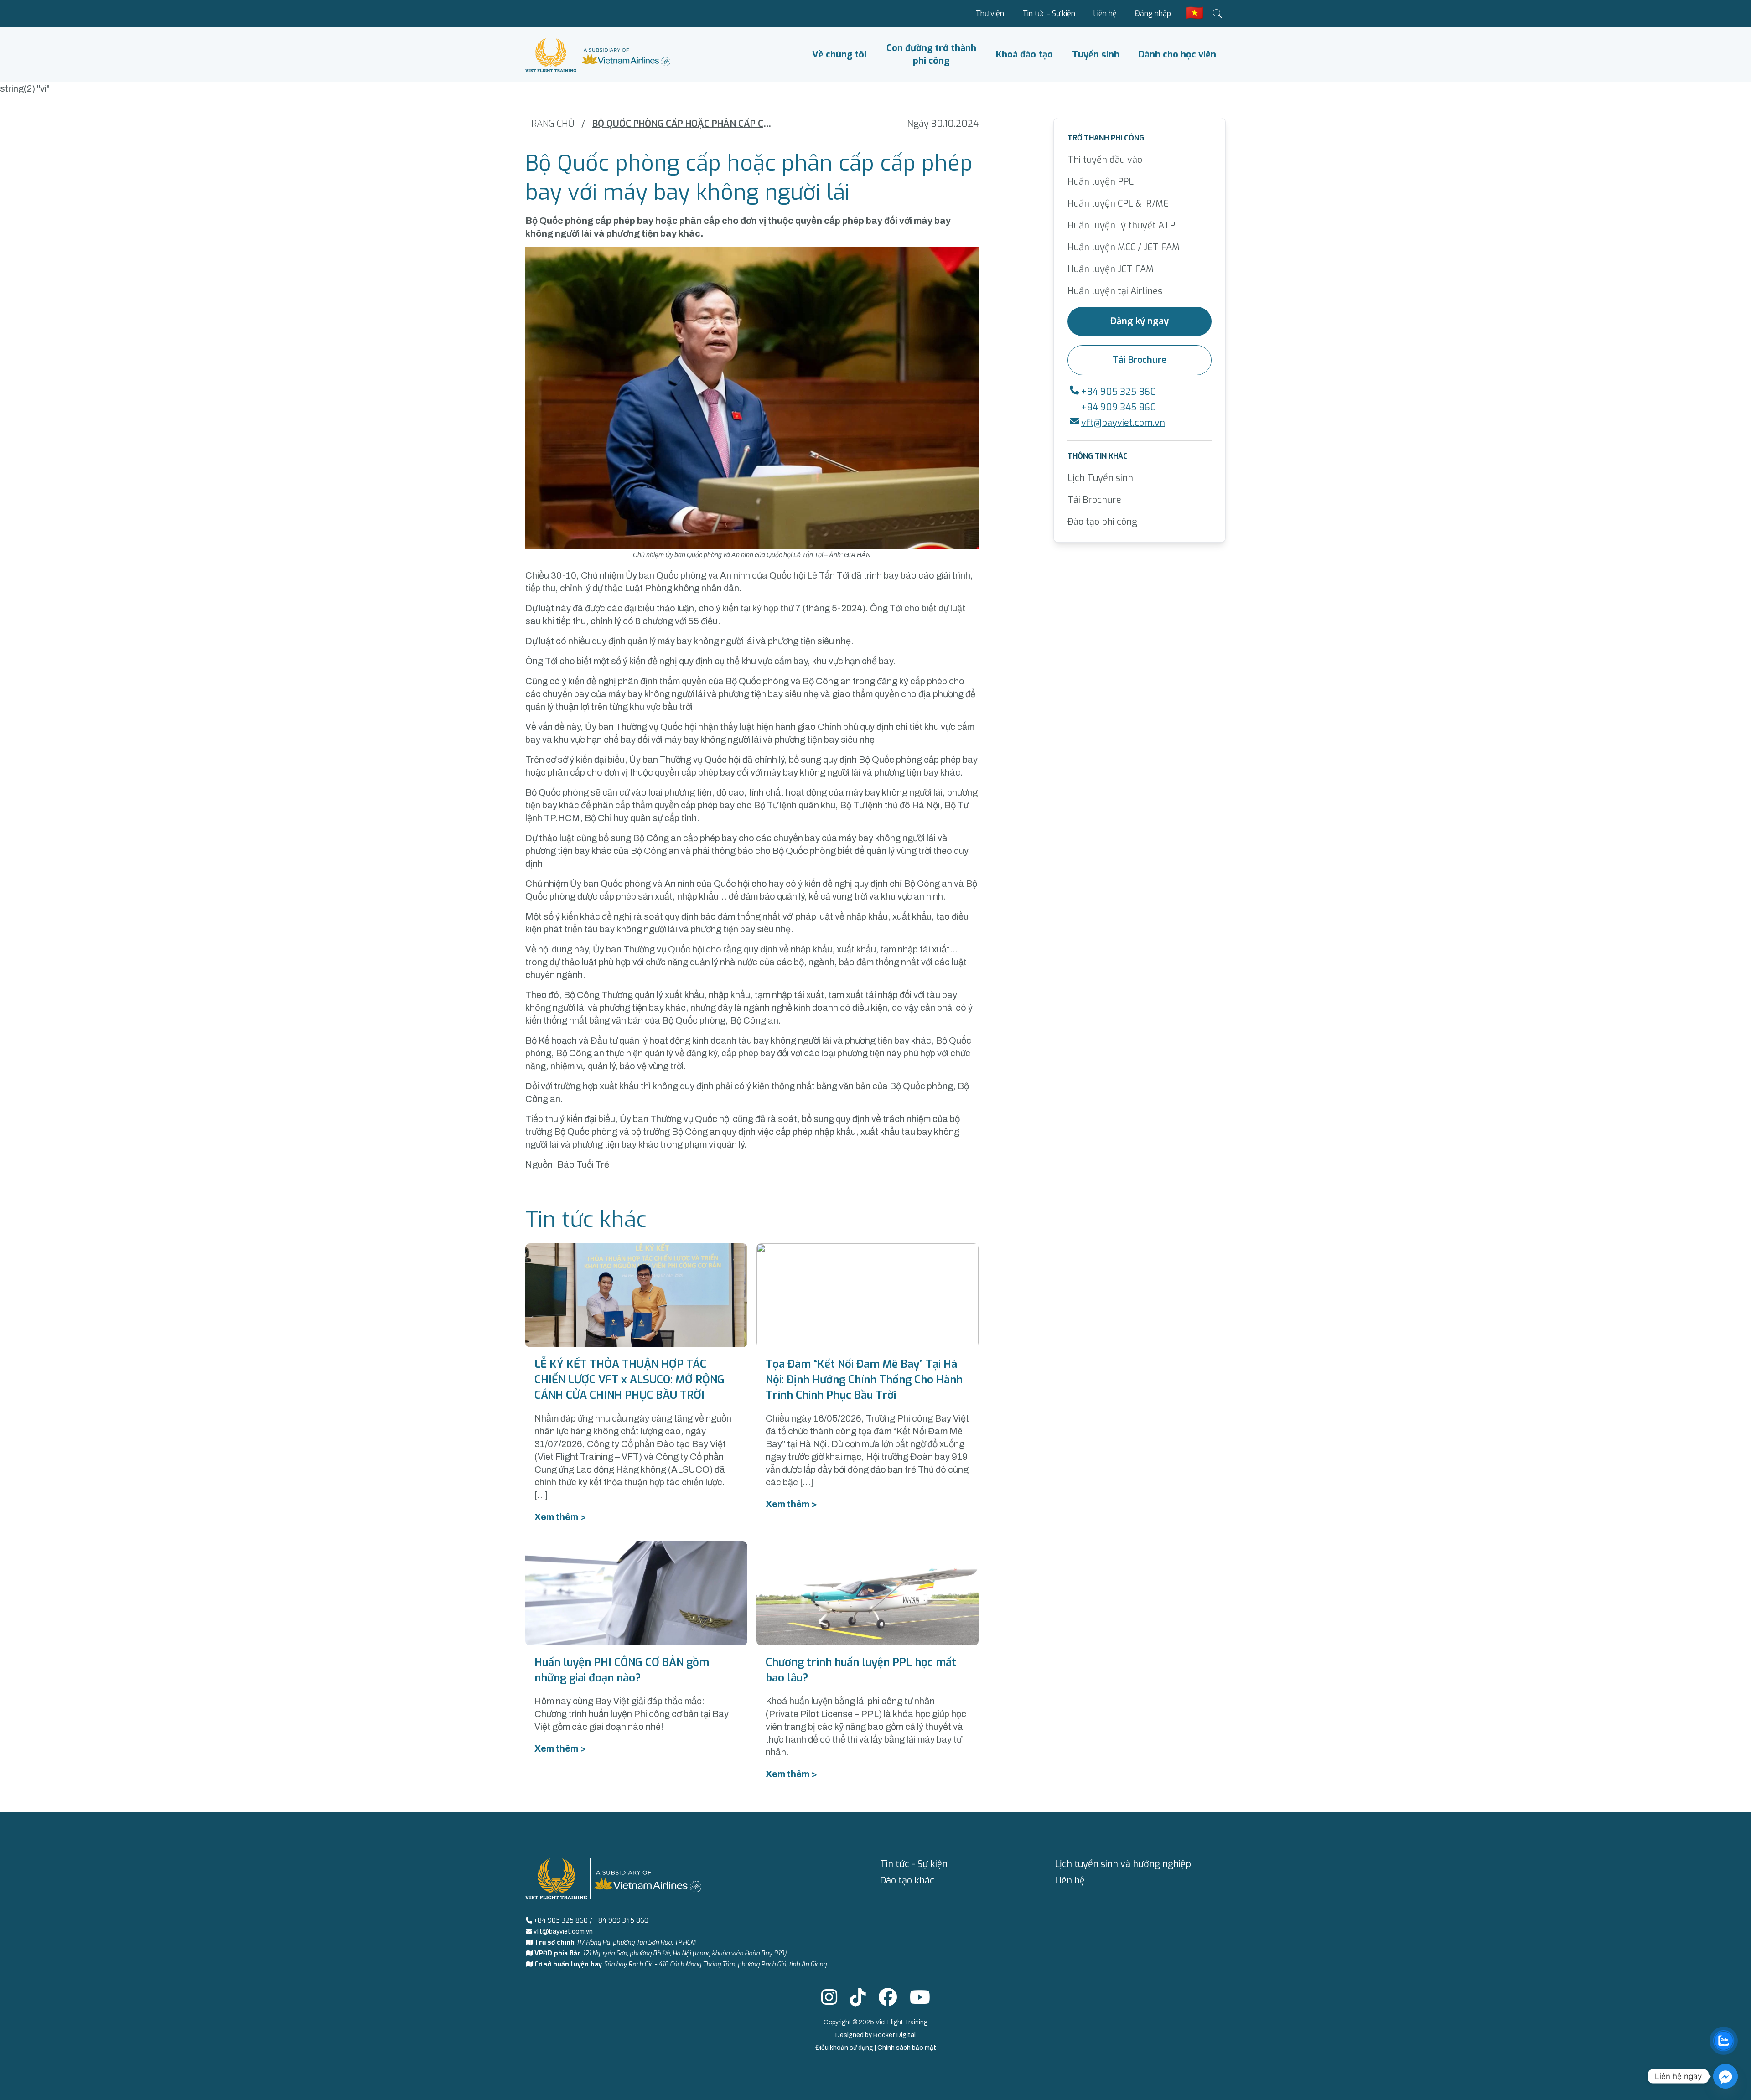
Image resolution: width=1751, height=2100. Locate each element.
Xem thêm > (560, 1517)
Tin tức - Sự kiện (1049, 13)
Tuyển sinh (1096, 54)
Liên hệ (1105, 13)
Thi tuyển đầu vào (1105, 160)
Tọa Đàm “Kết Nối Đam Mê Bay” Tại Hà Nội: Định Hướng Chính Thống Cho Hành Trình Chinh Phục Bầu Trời (864, 1380)
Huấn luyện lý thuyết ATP (1121, 225)
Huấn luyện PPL (1101, 182)
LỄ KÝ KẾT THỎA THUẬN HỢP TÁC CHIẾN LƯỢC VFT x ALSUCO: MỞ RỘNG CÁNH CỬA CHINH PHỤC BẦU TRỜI (629, 1380)
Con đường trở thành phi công (931, 54)
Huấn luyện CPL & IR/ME (1118, 204)
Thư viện (990, 13)
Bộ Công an (656, 838)
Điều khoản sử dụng (845, 2048)
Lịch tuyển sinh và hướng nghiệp (1123, 1864)
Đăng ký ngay (1140, 321)
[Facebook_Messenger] (1725, 2076)
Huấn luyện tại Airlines (1115, 291)
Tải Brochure (1140, 360)
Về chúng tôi (839, 54)
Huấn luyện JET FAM (1111, 269)
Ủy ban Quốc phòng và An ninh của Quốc (709, 575)
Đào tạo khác (907, 1880)
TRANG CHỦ (550, 124)
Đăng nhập (1153, 13)
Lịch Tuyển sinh (1100, 478)
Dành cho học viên (1177, 54)
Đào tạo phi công (1102, 522)
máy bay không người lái (706, 641)
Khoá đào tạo (1024, 54)
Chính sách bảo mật (907, 2048)
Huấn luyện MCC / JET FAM (1124, 247)
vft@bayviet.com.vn (1123, 423)
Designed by (875, 2035)
